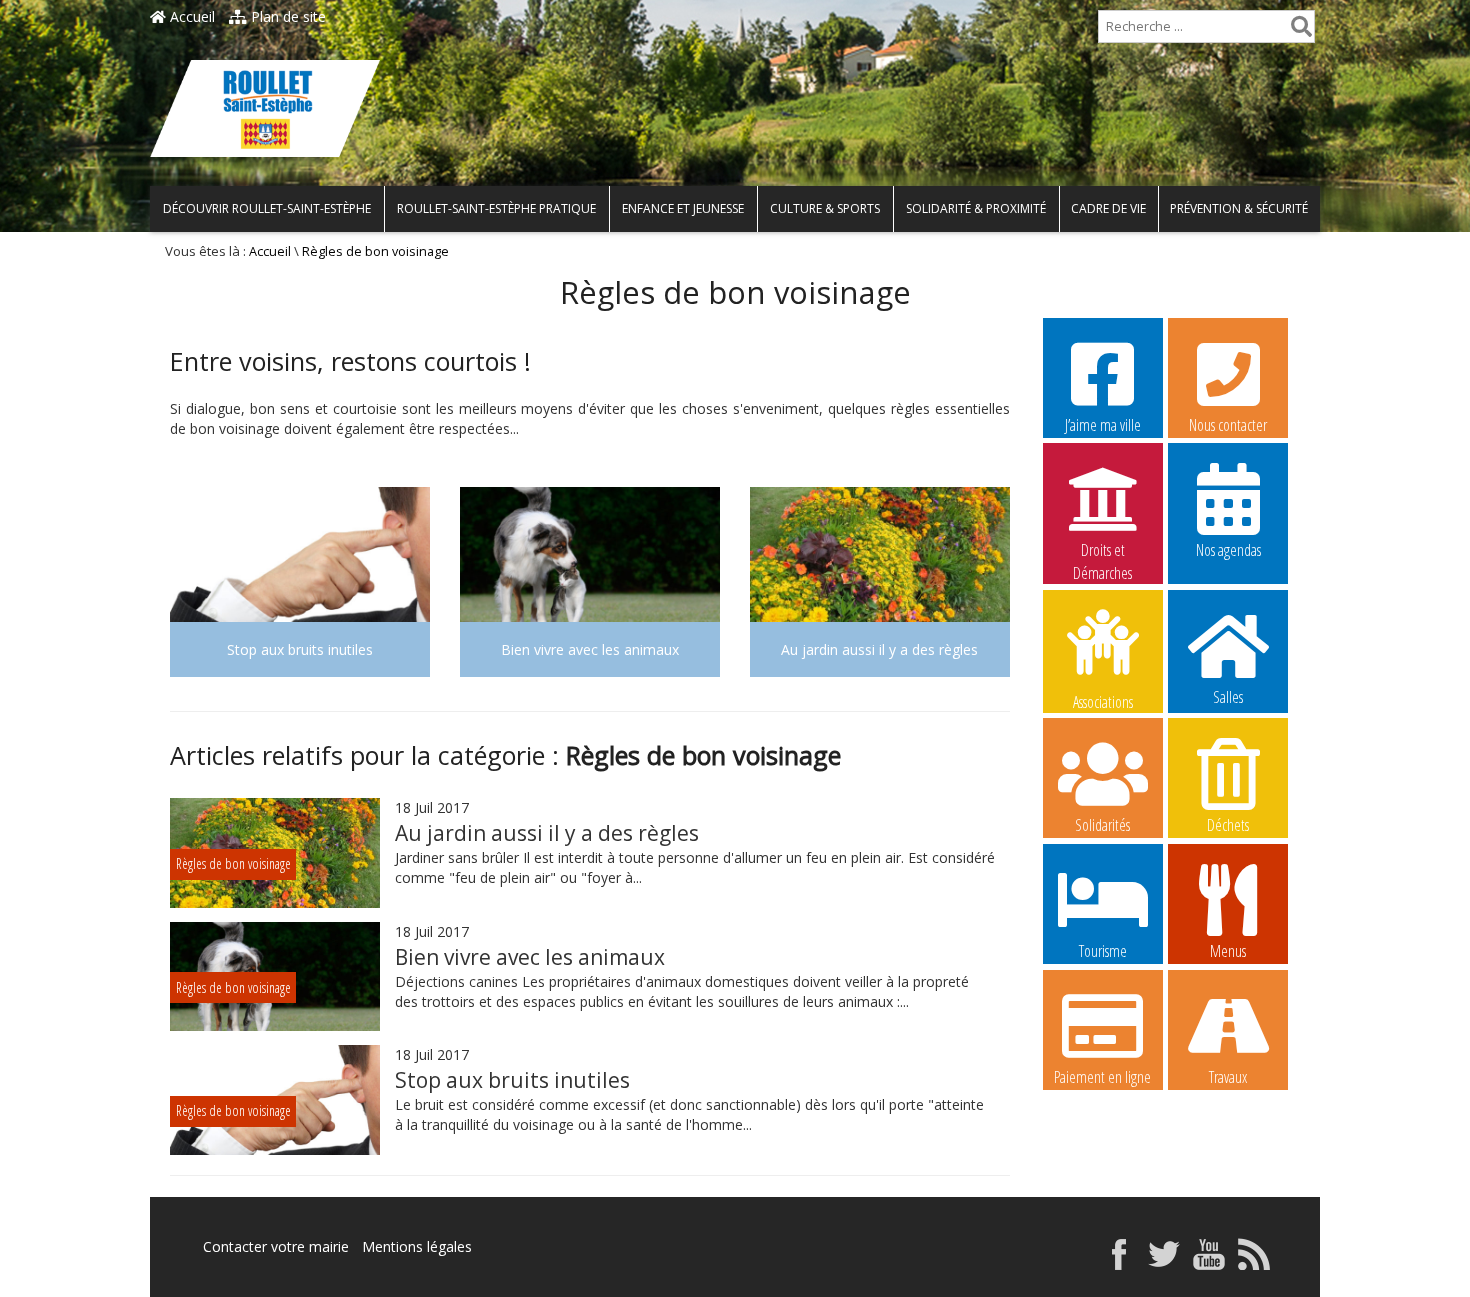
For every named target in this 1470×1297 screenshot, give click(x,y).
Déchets (1228, 825)
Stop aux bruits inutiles (512, 1080)
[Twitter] (1164, 1264)
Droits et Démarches (1102, 551)
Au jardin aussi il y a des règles (547, 833)
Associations (1103, 700)
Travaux (1228, 1077)
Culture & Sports (825, 208)
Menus (1228, 951)
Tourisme (1103, 951)
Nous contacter (1228, 425)
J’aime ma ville (1103, 425)
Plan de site (286, 16)
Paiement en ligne (1102, 1077)
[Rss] (1254, 1264)
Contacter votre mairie (276, 1246)
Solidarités (1102, 825)
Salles (1228, 697)
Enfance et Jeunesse (683, 208)
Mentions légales (417, 1246)
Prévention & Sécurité (1239, 208)
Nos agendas (1228, 550)
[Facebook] (1119, 1264)
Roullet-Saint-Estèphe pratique (496, 208)
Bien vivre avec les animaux (530, 957)
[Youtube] (1209, 1264)
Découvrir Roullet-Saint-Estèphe (267, 208)
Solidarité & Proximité (976, 208)
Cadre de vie (1108, 208)
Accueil (190, 16)
